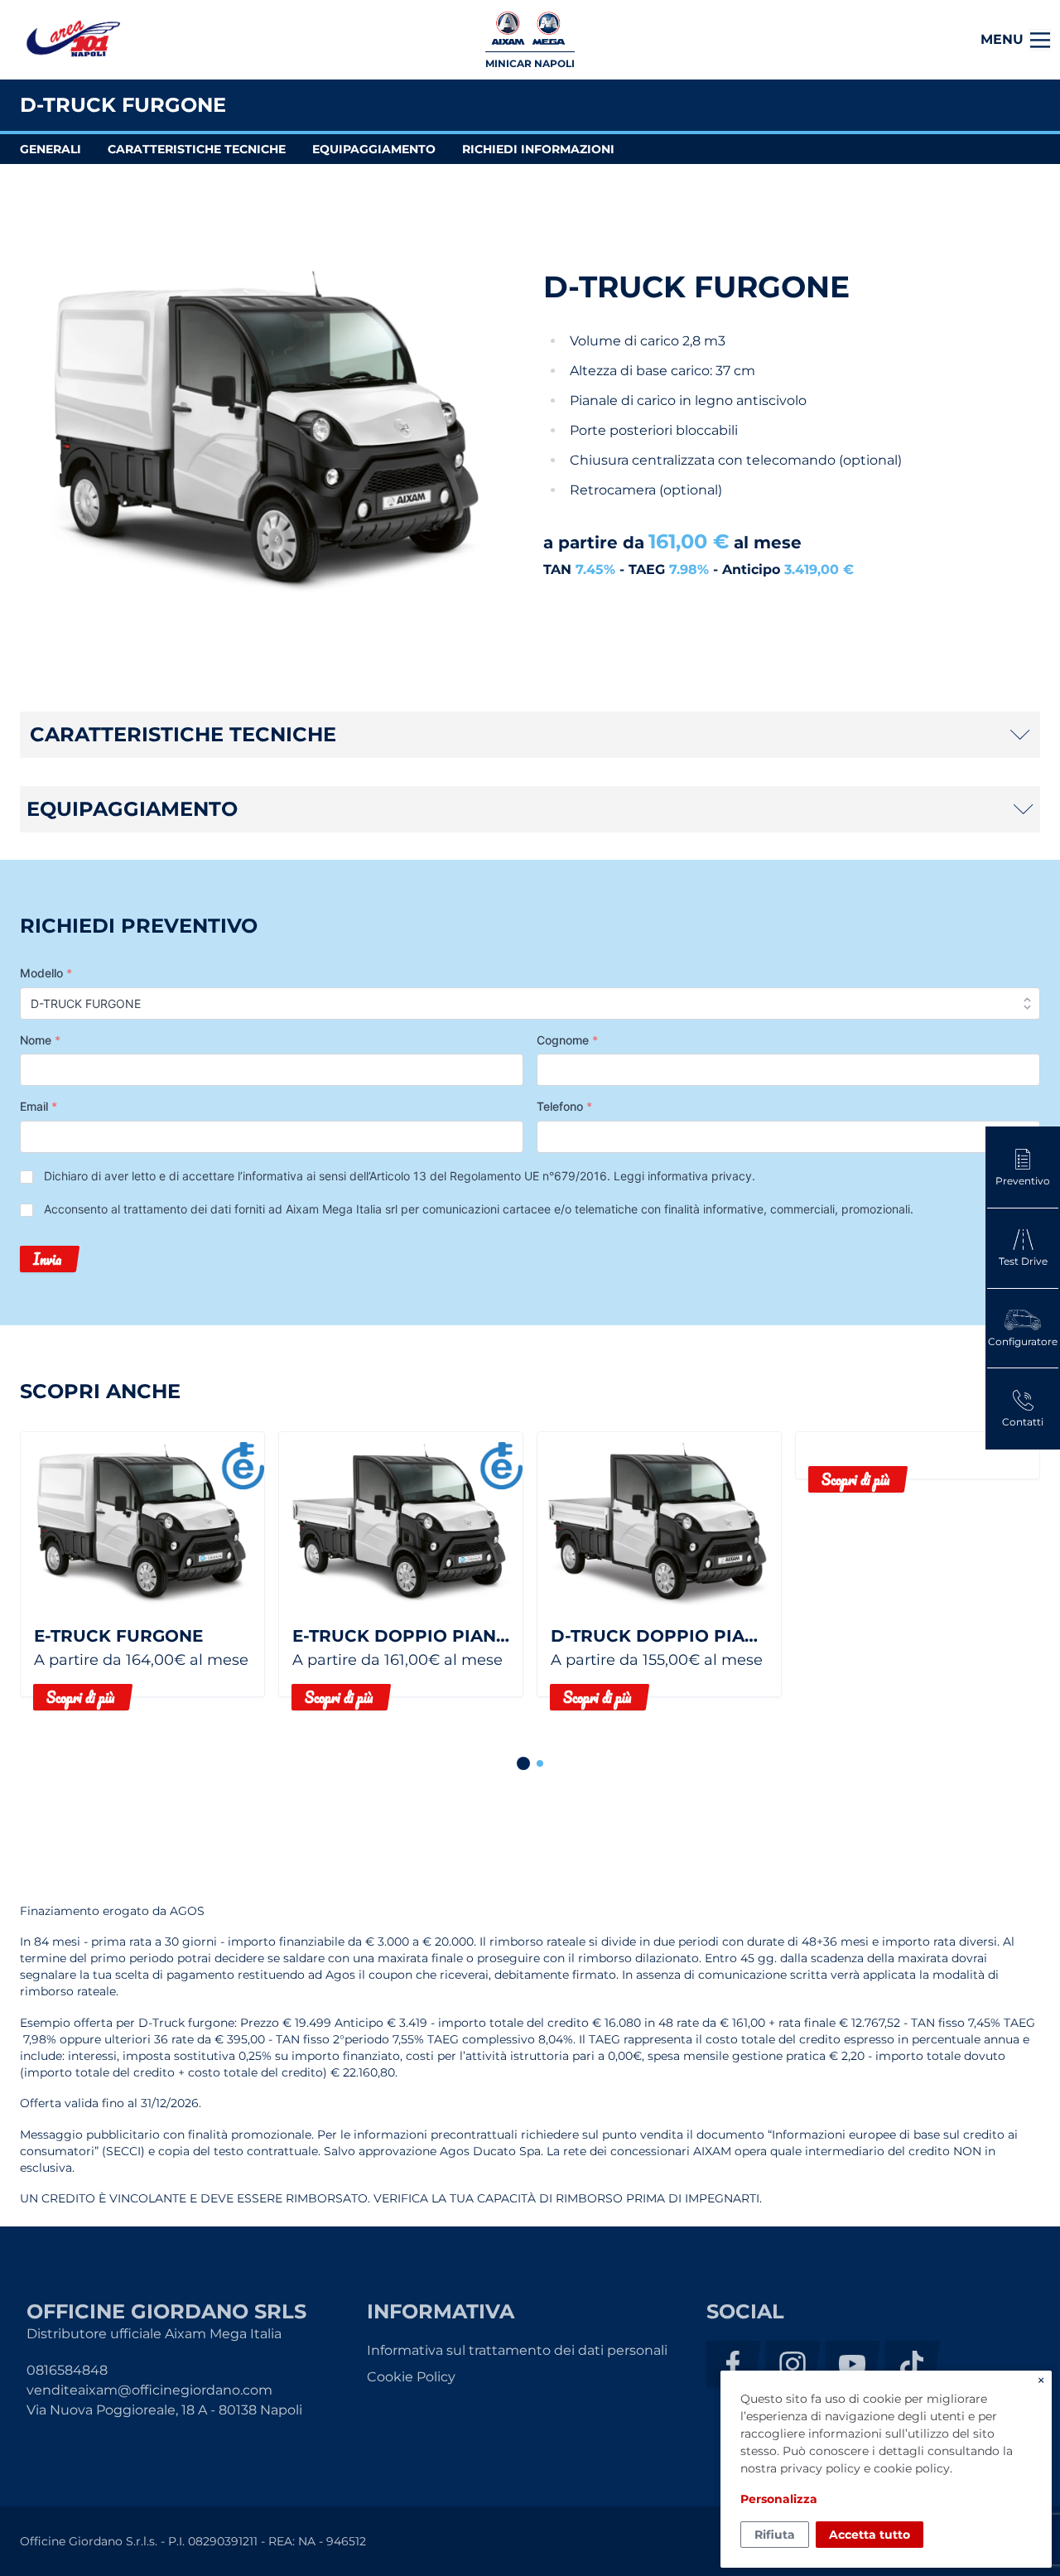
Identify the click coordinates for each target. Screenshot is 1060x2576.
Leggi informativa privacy (683, 1176)
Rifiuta (775, 2535)
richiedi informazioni (538, 149)
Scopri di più (80, 1697)
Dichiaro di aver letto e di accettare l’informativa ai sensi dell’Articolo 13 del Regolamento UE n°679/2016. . (400, 1176)
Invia (47, 1259)
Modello (46, 973)
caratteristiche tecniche (197, 149)
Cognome (567, 1040)
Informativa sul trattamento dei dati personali (517, 2350)
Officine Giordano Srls (72, 40)
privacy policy (820, 2468)
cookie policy (912, 2468)
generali (51, 149)
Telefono (564, 1106)
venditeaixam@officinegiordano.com (149, 2390)
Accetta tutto (870, 2535)
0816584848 (67, 2370)
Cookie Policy (411, 2377)
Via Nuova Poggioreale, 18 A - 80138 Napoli (164, 2410)
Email (39, 1106)
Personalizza (779, 2499)
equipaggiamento (374, 149)
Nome (40, 1040)
